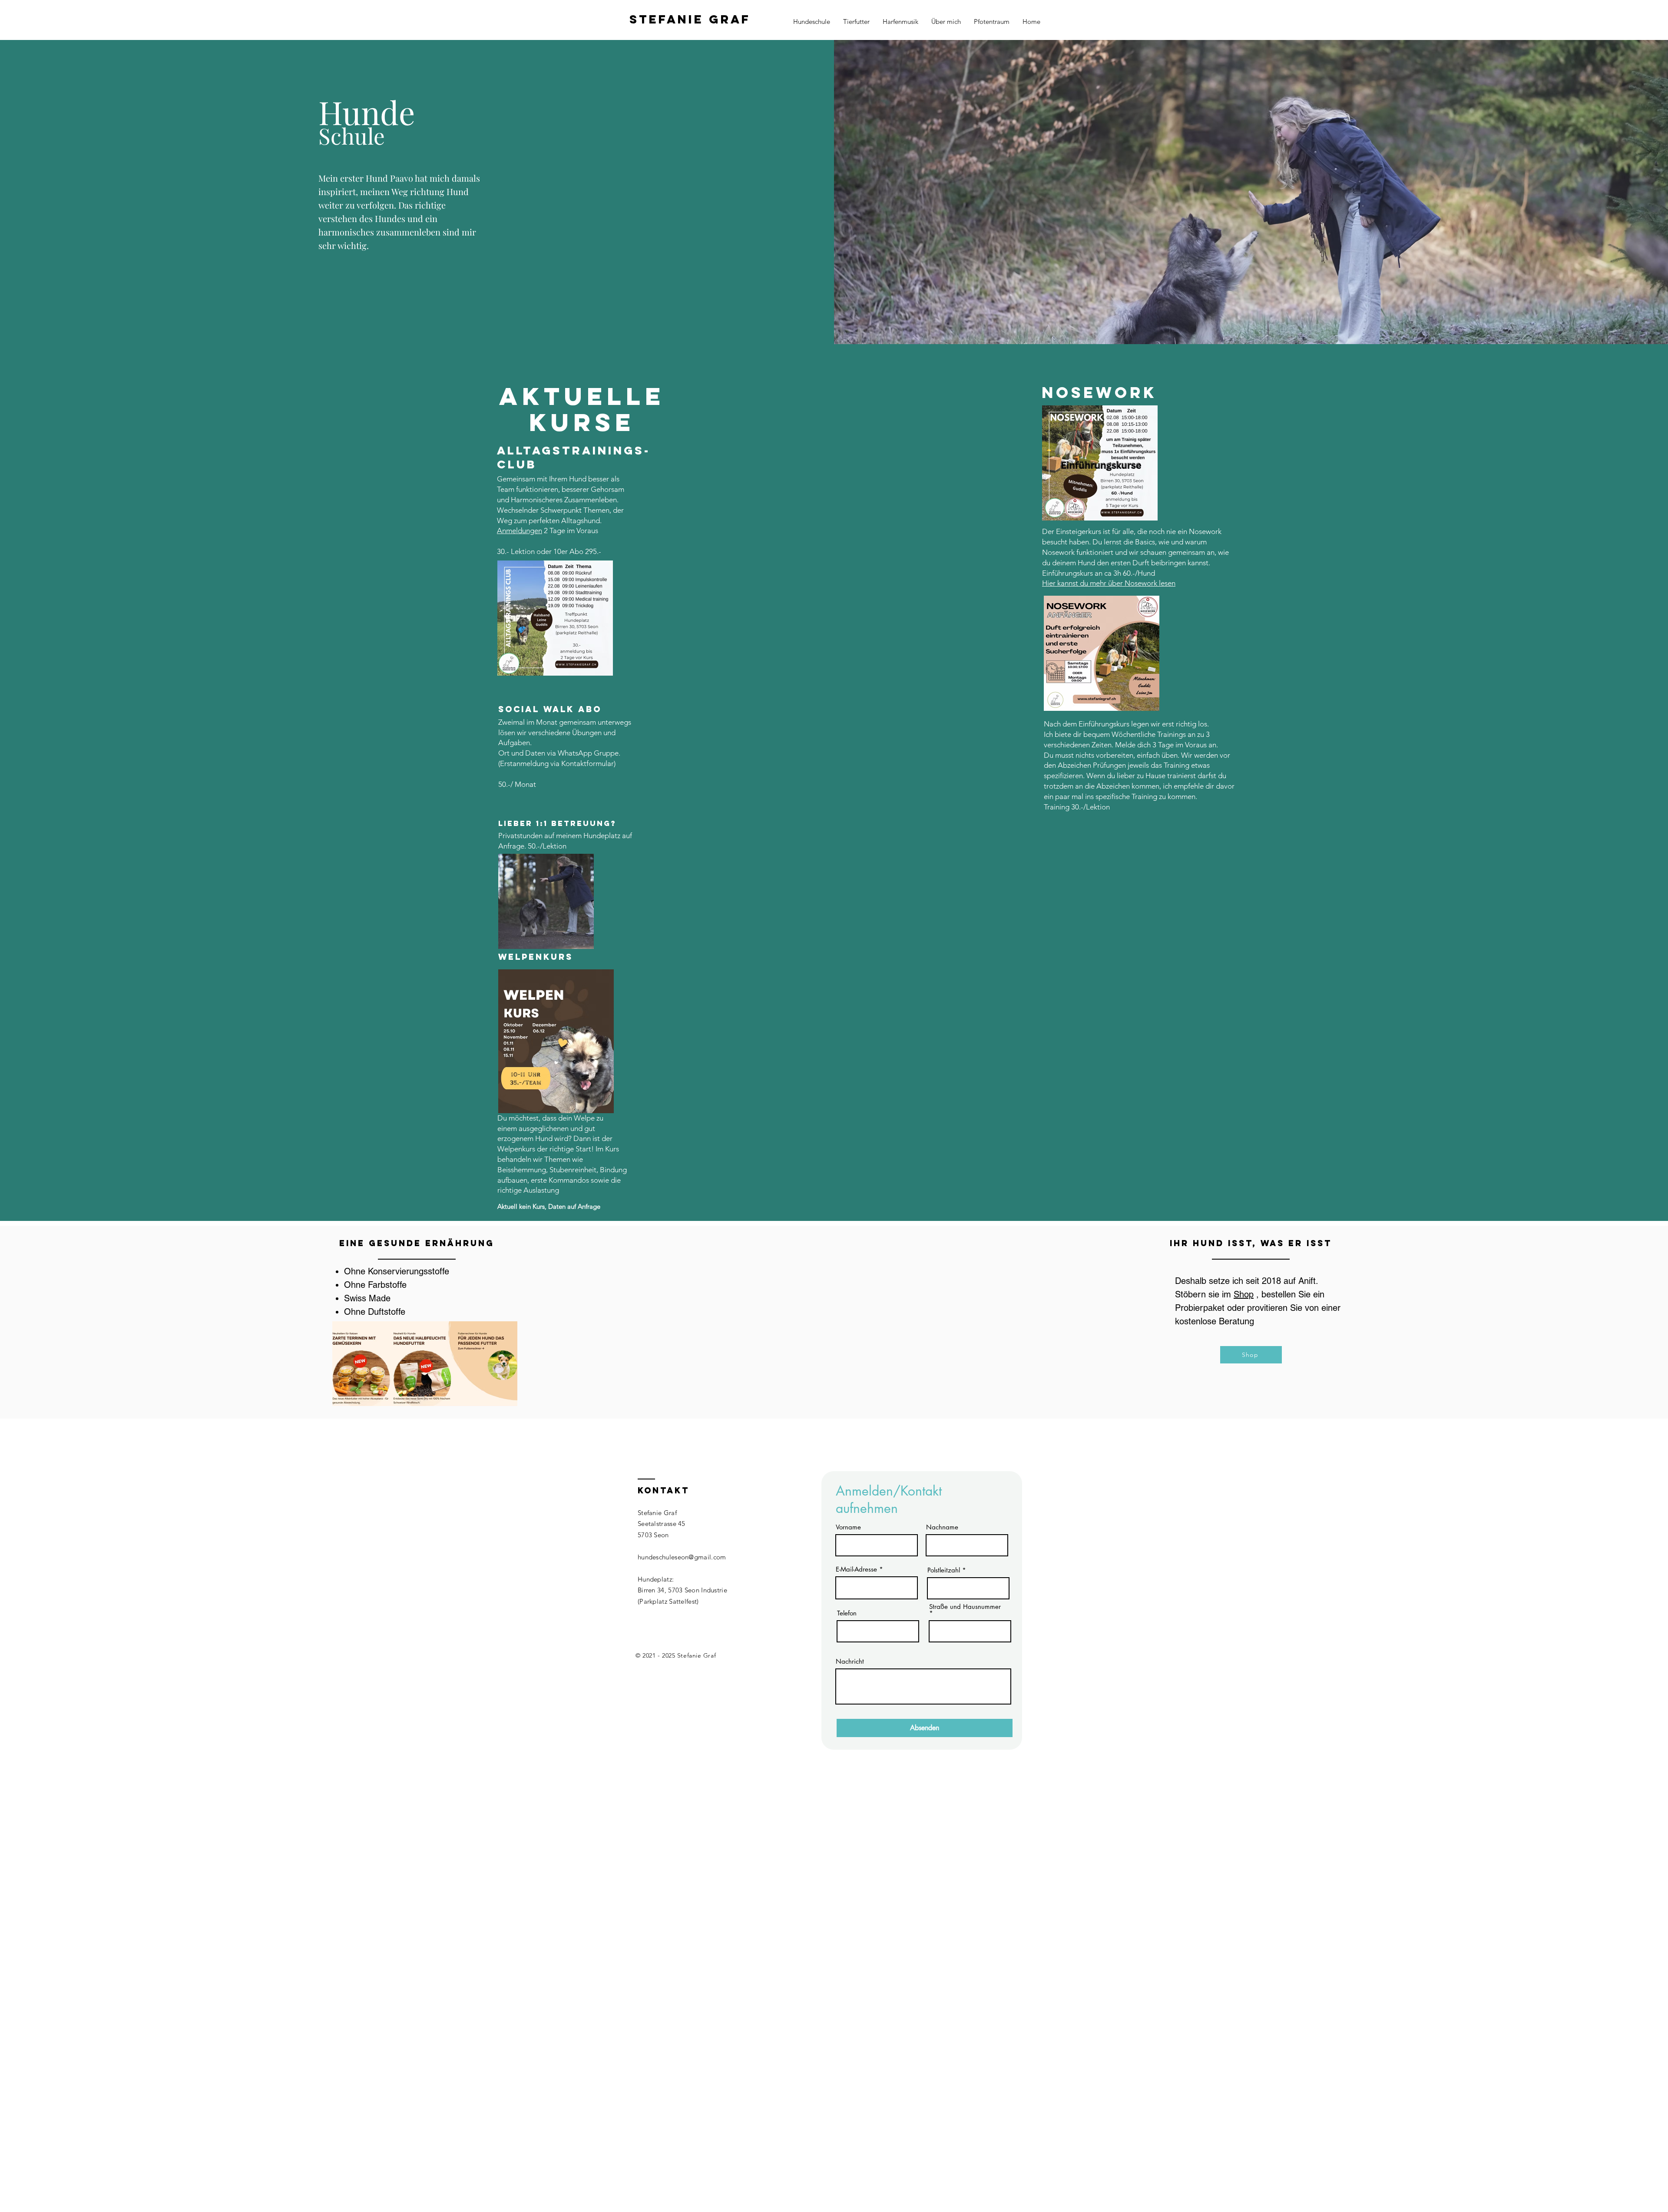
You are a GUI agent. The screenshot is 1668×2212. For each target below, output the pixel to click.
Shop (1244, 1294)
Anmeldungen (520, 531)
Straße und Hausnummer (965, 1607)
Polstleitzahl (944, 1570)
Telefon (847, 1613)
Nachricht (850, 1661)
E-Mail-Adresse (856, 1569)
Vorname (848, 1527)
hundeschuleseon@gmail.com (682, 1557)
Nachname (942, 1527)
